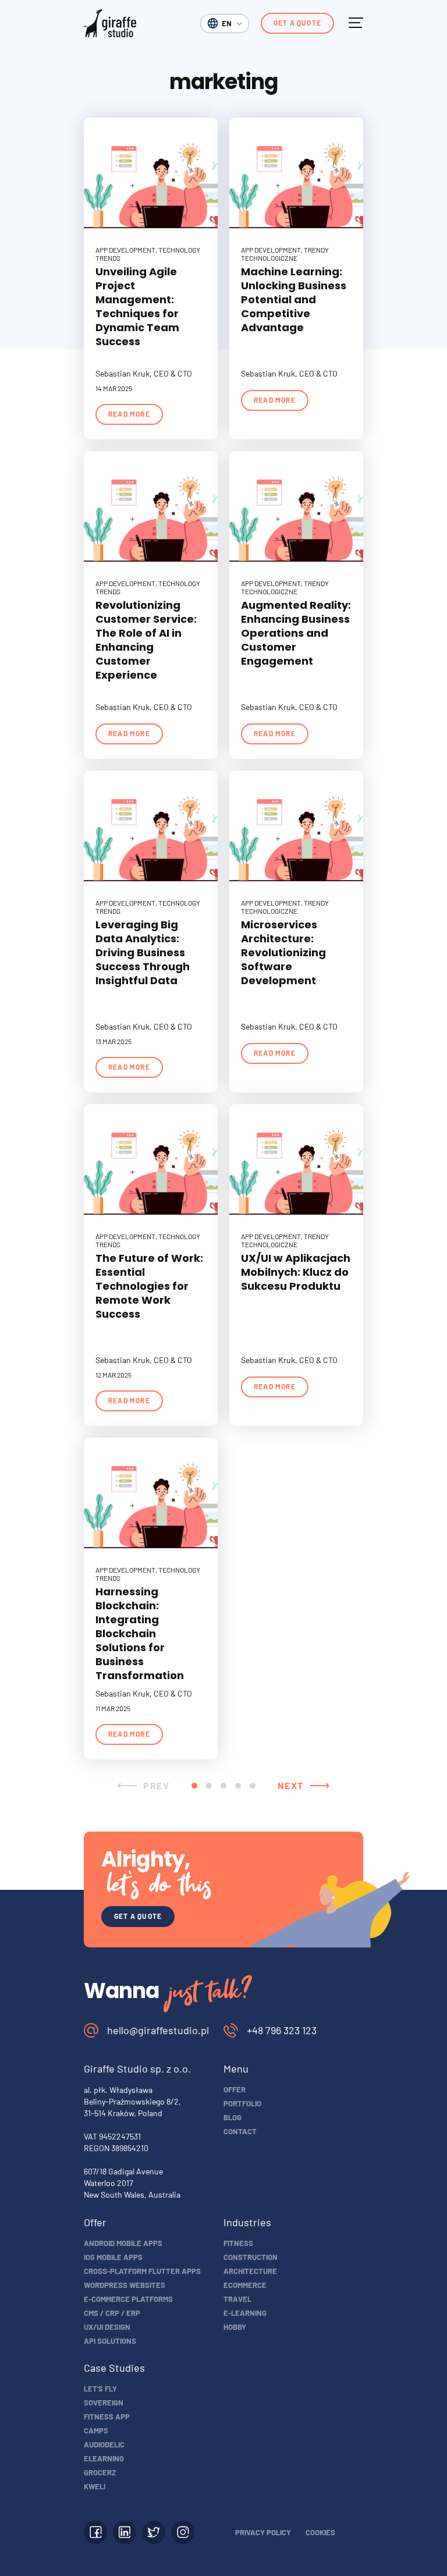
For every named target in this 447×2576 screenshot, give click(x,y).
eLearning (104, 2458)
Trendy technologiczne (285, 254)
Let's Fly (100, 2389)
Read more (129, 414)
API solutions (110, 2341)
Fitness (238, 2243)
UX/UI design (107, 2327)
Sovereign (104, 2403)
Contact (240, 2131)
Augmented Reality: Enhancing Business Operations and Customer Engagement (296, 633)
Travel (237, 2299)
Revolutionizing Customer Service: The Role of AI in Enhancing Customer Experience (146, 640)
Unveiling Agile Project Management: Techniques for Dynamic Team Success (137, 306)
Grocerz (100, 2472)
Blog (233, 2117)
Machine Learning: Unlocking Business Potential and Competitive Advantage (294, 299)
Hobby (235, 2327)
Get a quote (297, 23)
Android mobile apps (123, 2243)
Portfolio (242, 2103)
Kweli (95, 2486)
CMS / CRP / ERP (112, 2313)
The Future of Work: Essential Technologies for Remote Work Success (149, 1286)
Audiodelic (104, 2444)
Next (291, 1785)
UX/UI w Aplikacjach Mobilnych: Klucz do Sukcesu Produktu (296, 1272)
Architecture (250, 2271)
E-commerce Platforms (128, 2299)
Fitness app (107, 2417)
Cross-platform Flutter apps (142, 2271)
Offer (235, 2089)
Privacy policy (263, 2532)
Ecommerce (245, 2285)
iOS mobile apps (113, 2257)
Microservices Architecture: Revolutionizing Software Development (283, 952)
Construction (251, 2257)
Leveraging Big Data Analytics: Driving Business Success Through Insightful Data (143, 952)
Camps (96, 2430)
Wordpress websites (125, 2285)
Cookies (320, 2532)
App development (125, 250)
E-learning (245, 2313)
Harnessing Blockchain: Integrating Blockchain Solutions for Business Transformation (140, 1633)
